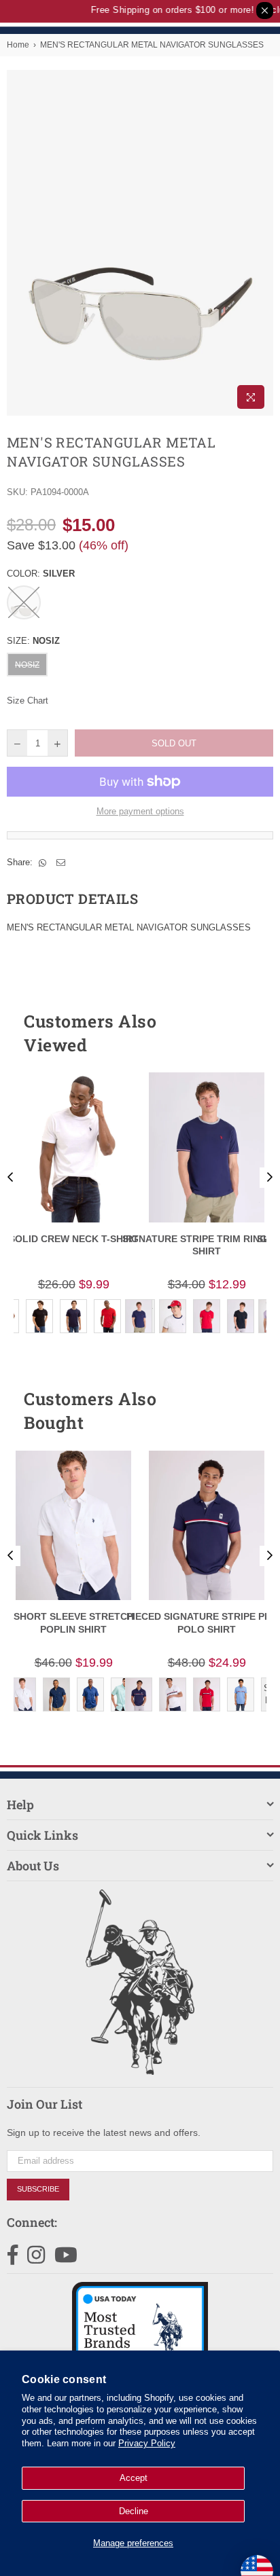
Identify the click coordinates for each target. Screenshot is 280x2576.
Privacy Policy (147, 2443)
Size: (33, 641)
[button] (239, 1033)
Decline (134, 2511)
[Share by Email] (61, 863)
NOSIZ (27, 665)
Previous (10, 1178)
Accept (134, 2478)
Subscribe (38, 2189)
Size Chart (28, 701)
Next (270, 1178)
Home (18, 45)
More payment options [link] (140, 811)
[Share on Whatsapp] (43, 863)
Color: (41, 574)
